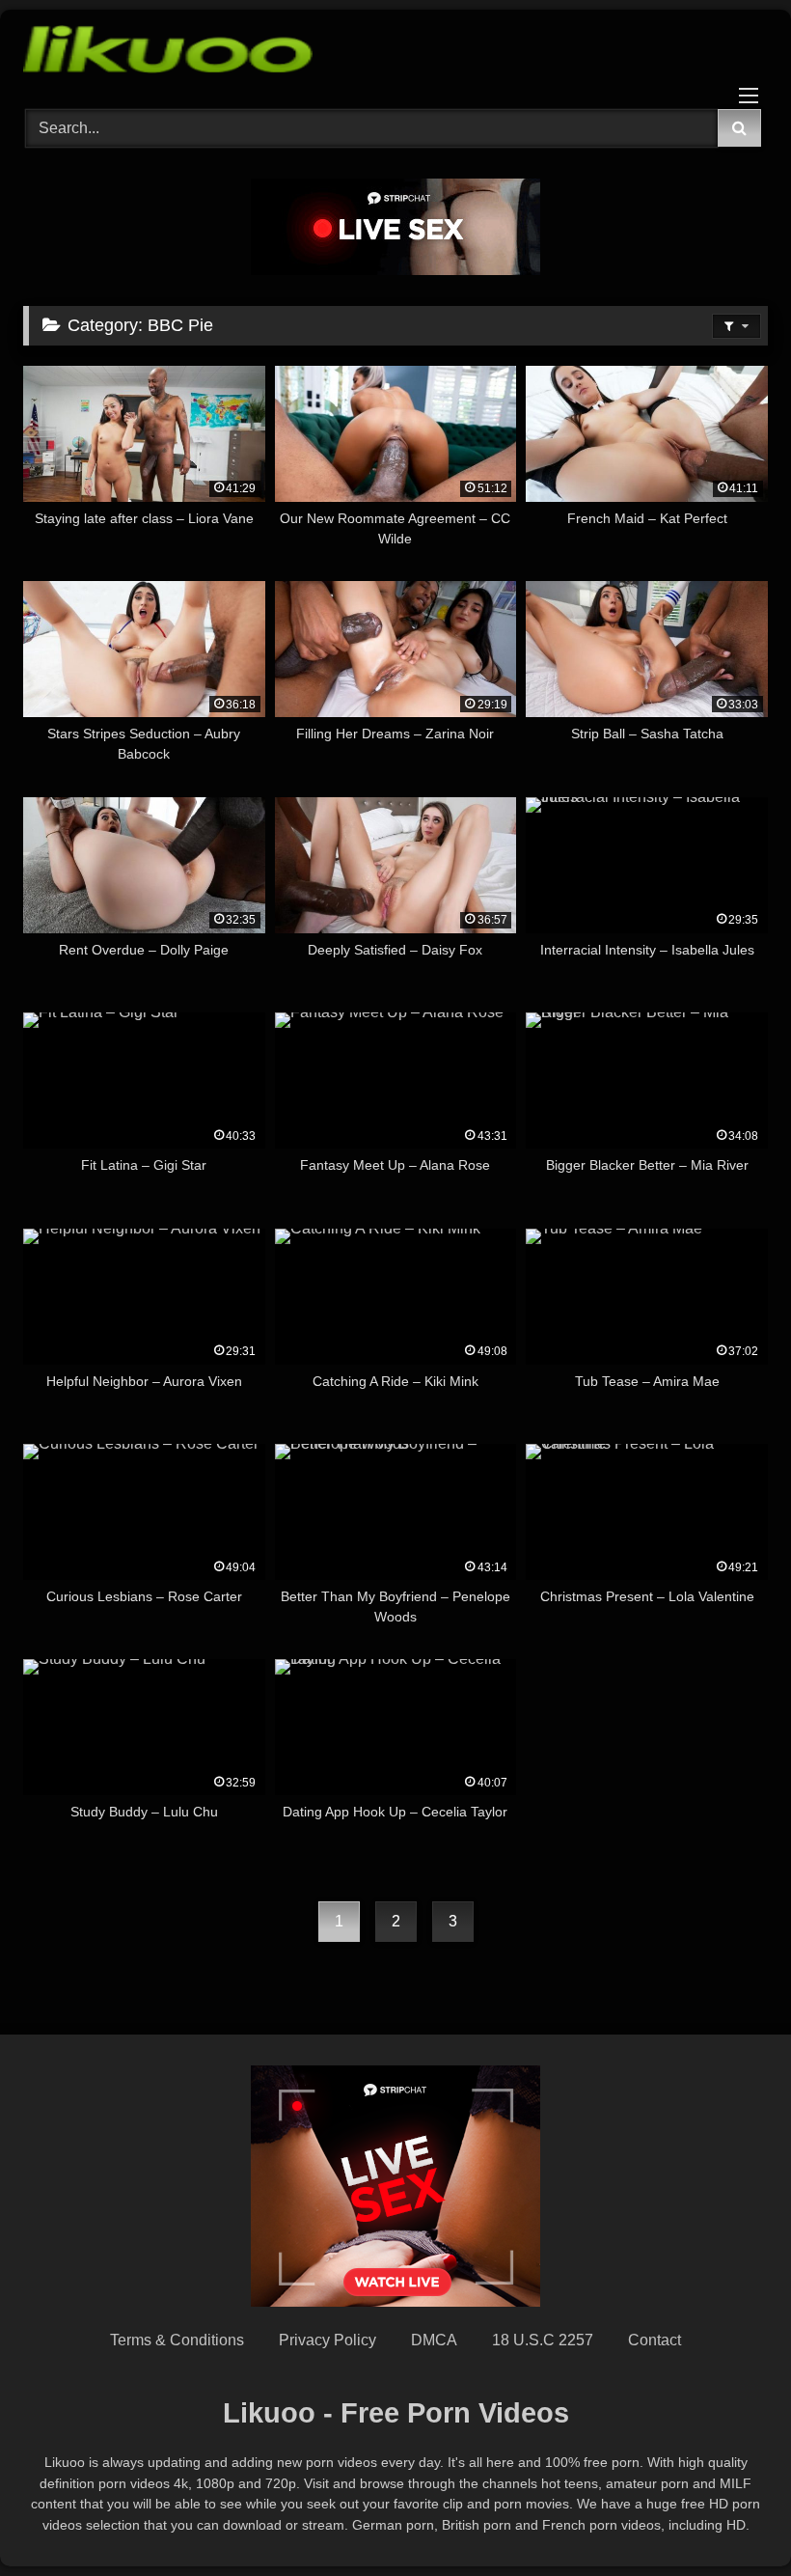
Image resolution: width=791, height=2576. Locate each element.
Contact (655, 2340)
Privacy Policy (327, 2340)
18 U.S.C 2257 (543, 2340)
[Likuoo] (395, 53)
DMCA (434, 2340)
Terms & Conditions (177, 2340)
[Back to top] (731, 2519)
